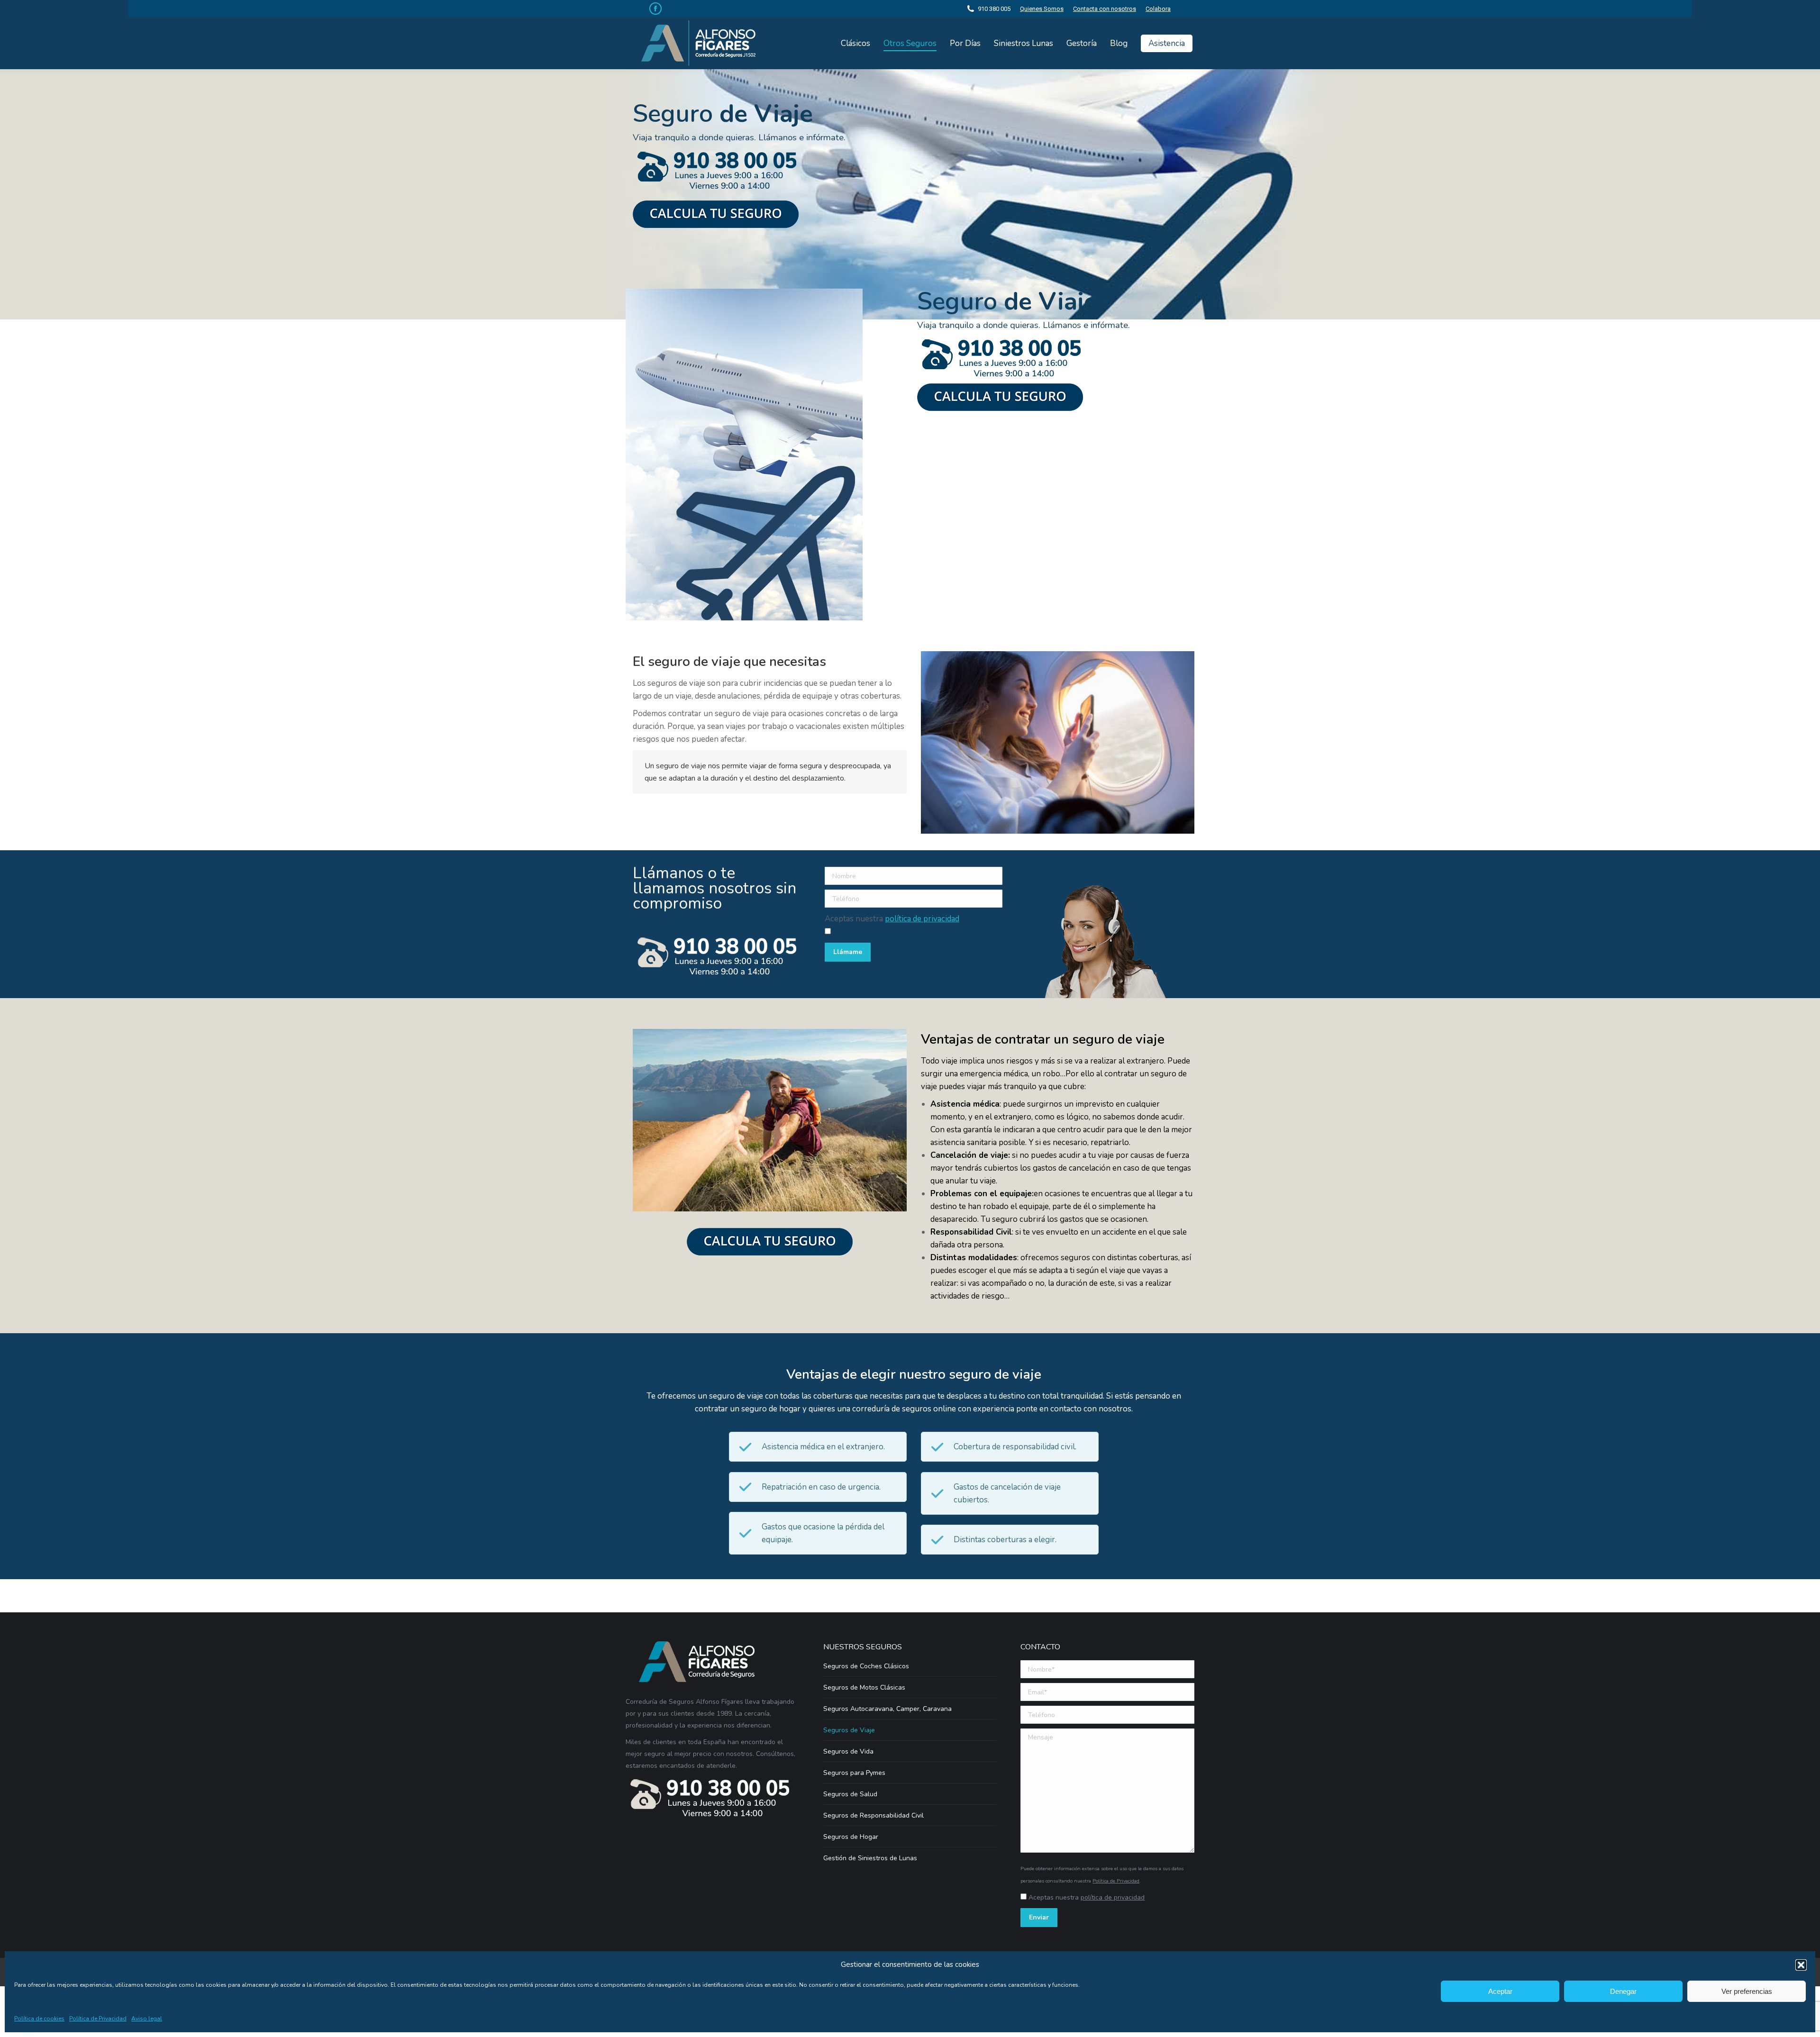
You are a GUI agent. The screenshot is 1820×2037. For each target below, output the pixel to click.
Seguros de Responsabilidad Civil (874, 1815)
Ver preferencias (1747, 1991)
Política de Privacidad (98, 2019)
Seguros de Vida (848, 1751)
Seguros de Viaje (849, 1730)
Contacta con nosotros (1105, 9)
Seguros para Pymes (854, 1773)
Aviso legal (147, 2019)
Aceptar (1500, 1991)
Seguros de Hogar (851, 1837)
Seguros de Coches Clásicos (866, 1666)
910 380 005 (994, 9)
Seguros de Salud (850, 1794)
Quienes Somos (1042, 9)
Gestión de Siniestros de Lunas (870, 1858)
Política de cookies (39, 2019)
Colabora (1158, 9)
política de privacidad (922, 919)
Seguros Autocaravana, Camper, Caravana (887, 1709)
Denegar (1623, 1991)
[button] (1801, 1965)
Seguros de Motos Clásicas (864, 1687)
